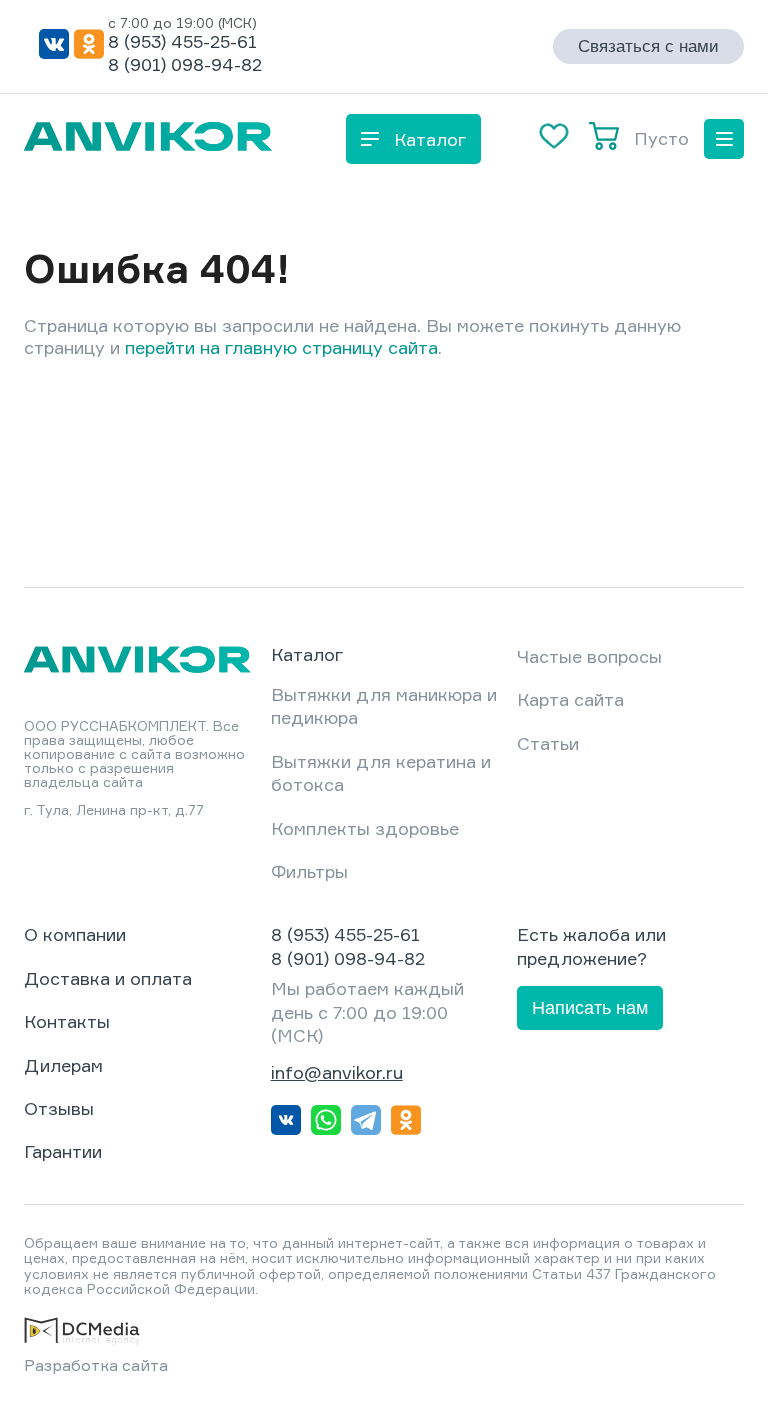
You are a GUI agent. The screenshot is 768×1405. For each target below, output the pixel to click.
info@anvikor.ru (337, 1072)
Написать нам (590, 1008)
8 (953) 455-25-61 (182, 41)
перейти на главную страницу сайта (281, 347)
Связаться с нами (648, 46)
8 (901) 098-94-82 (185, 64)
